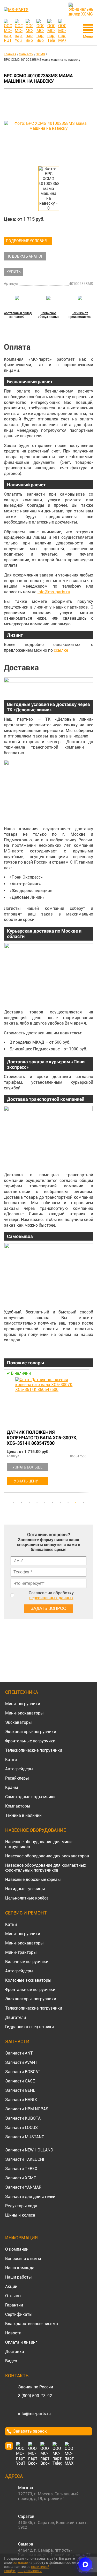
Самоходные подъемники (30, 1797)
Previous (6, 1434)
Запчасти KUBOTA (23, 2118)
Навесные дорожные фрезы (33, 1879)
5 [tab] (45, 1503)
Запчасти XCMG (21, 2178)
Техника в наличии (23, 1815)
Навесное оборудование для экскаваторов (47, 1856)
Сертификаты (19, 2314)
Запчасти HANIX (21, 2100)
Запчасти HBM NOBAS (27, 2109)
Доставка (15, 2352)
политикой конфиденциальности (27, 2569)
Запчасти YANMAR (23, 2187)
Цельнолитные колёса (27, 1898)
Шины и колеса (20, 2215)
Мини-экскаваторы (24, 1713)
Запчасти (17, 2041)
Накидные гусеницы (25, 1889)
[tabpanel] (48, 1432)
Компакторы (18, 1806)
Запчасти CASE (20, 2081)
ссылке (61, 650)
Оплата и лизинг (21, 2342)
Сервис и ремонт (26, 1913)
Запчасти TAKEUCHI (25, 2159)
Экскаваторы (18, 1722)
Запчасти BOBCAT (23, 2072)
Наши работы (18, 2277)
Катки (11, 1760)
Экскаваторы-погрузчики (31, 1732)
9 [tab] (76, 1503)
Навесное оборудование (36, 1830)
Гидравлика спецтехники (29, 2027)
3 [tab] (29, 1503)
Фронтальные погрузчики (30, 1741)
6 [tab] (53, 1503)
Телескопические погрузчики (34, 1750)
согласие (20, 2563)
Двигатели (16, 2017)
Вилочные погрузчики (27, 1962)
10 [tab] (84, 1503)
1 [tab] (14, 1503)
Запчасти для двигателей (30, 2197)
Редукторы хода (21, 2206)
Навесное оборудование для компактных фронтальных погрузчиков (46, 1868)
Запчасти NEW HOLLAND (29, 2150)
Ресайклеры (17, 1778)
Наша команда (20, 2268)
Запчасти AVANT (21, 2062)
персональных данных (51, 1598)
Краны (12, 1787)
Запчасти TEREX (21, 2169)
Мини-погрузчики (23, 1704)
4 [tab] (37, 1503)
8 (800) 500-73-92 (35, 2396)
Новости (13, 2333)
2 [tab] (21, 1503)
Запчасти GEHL (20, 2090)
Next (91, 1434)
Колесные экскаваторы (28, 1980)
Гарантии (14, 2305)
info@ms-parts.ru (54, 592)
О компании (17, 2249)
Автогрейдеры (19, 1769)
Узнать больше (27, 1467)
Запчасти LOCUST (23, 2128)
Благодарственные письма (32, 2324)
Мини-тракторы (21, 1952)
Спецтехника (22, 1692)
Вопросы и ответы (23, 2259)
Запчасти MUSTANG (25, 2137)
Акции (11, 2286)
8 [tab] (68, 1503)
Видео (11, 2361)
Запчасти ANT (19, 2053)
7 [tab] (60, 1503)
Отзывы (13, 2296)
